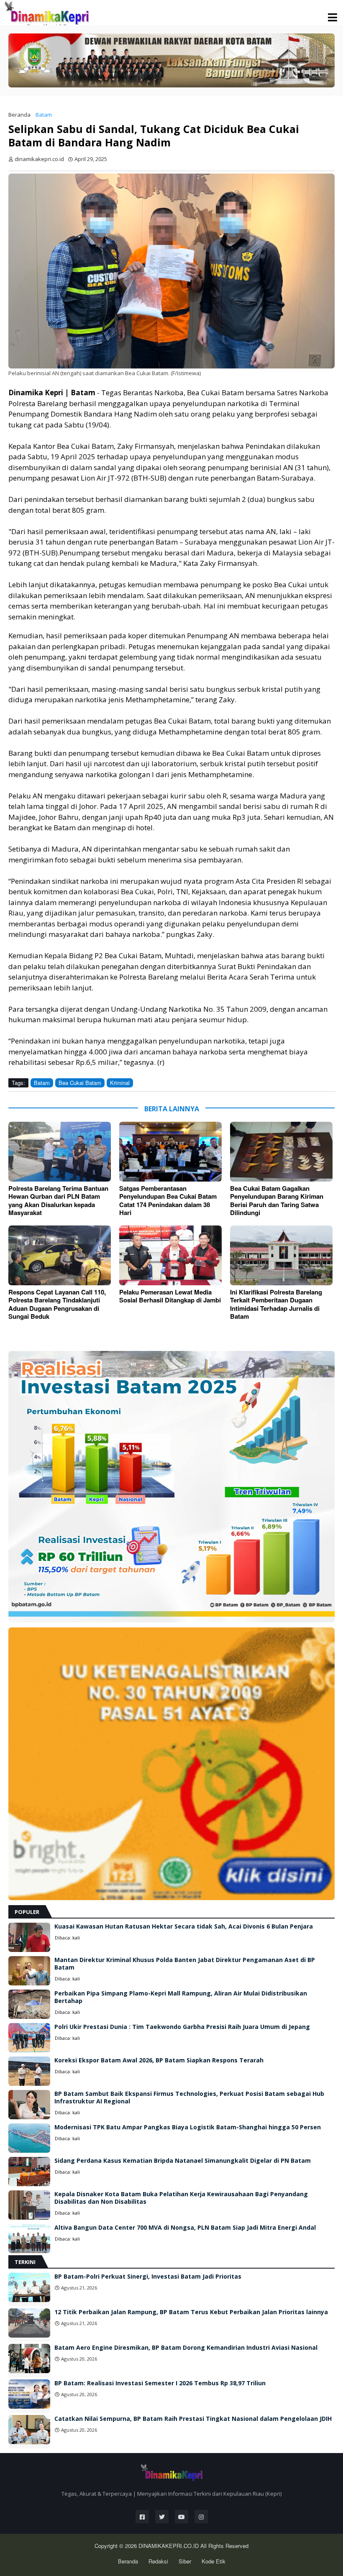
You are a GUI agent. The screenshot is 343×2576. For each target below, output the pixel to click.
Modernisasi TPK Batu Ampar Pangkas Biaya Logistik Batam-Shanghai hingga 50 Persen (188, 2127)
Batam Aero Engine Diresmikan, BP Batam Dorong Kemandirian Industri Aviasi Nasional (186, 2348)
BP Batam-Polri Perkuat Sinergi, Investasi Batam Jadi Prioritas (148, 2277)
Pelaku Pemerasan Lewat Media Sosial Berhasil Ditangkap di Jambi (170, 1296)
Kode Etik (214, 2561)
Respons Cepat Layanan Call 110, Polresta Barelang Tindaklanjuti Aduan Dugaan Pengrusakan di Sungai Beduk (57, 1305)
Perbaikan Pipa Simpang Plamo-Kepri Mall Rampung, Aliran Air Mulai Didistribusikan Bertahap (181, 1997)
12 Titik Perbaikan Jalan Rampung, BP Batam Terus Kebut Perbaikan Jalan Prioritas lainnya (191, 2312)
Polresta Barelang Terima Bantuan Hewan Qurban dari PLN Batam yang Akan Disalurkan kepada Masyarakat (58, 1201)
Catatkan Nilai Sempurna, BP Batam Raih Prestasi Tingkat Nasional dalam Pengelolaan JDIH (193, 2419)
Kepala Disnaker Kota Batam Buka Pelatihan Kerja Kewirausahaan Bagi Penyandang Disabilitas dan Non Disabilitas (181, 2198)
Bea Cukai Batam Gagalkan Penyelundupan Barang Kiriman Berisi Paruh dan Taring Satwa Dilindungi (277, 1201)
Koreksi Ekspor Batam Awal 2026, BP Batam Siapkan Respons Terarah (159, 2060)
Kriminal (120, 1083)
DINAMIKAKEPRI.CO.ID (169, 2546)
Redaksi (158, 2561)
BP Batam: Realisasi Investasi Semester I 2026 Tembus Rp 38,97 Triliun (160, 2383)
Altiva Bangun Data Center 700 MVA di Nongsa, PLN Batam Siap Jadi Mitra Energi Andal (185, 2228)
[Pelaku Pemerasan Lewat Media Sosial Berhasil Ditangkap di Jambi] (170, 1255)
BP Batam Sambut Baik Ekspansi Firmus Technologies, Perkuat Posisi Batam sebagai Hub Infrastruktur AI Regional (189, 2098)
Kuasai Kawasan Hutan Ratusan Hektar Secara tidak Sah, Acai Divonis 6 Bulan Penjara (184, 1926)
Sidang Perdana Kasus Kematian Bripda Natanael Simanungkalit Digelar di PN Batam (183, 2161)
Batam (44, 115)
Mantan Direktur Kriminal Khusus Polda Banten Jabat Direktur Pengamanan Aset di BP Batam (185, 1964)
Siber (185, 2561)
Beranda (19, 115)
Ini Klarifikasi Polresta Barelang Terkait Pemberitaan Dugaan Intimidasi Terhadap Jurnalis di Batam (276, 1305)
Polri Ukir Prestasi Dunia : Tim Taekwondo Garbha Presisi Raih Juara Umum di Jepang (182, 2027)
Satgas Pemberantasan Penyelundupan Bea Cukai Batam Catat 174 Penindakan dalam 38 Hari (168, 1201)
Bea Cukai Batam (80, 1083)
